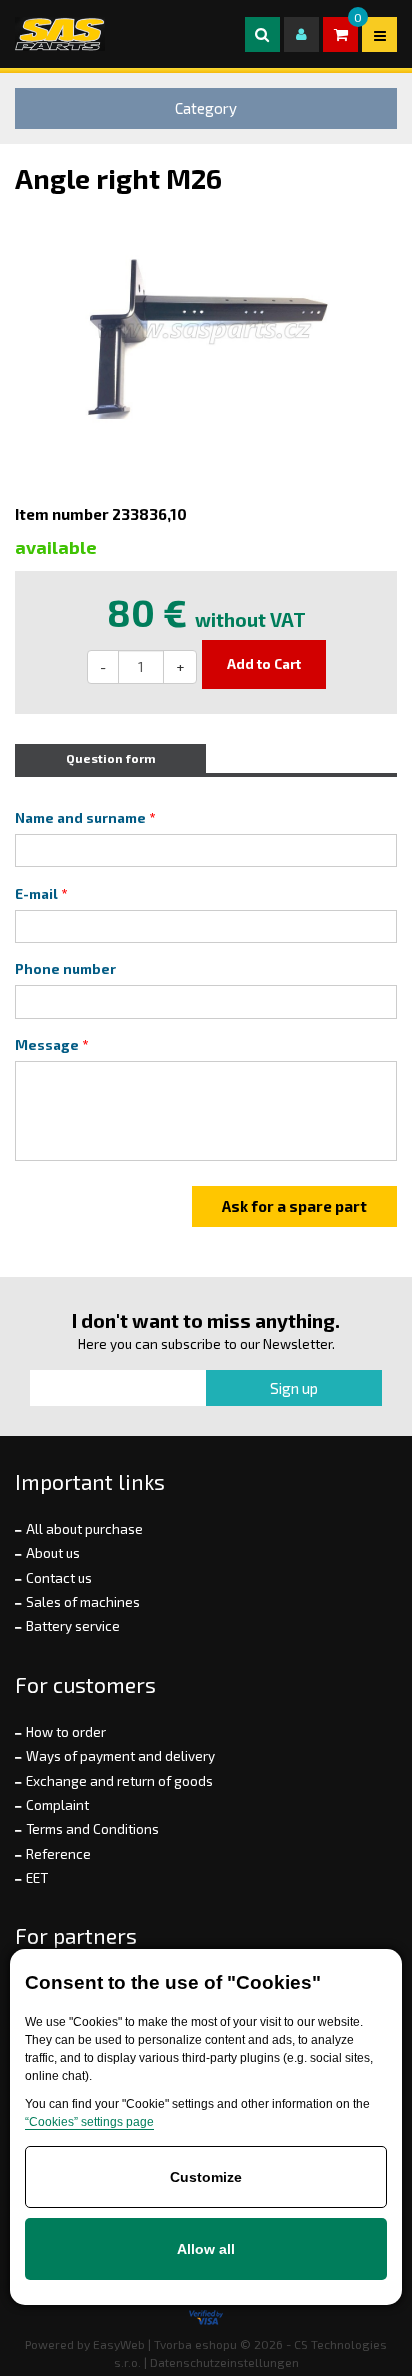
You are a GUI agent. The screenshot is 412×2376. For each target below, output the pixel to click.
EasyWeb (119, 2344)
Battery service (73, 1626)
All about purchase (84, 1529)
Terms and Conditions (92, 1829)
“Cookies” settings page (89, 2122)
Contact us (59, 1578)
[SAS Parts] (60, 34)
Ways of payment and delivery (120, 1756)
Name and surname (80, 818)
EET (37, 1878)
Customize (206, 2177)
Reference (58, 1854)
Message (47, 1045)
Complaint (57, 1805)
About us (53, 1553)
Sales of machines (83, 1602)
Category (206, 108)
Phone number (65, 969)
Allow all (206, 2249)
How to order (66, 1732)
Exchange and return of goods (119, 1781)
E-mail (36, 894)
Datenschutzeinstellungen (224, 2362)
